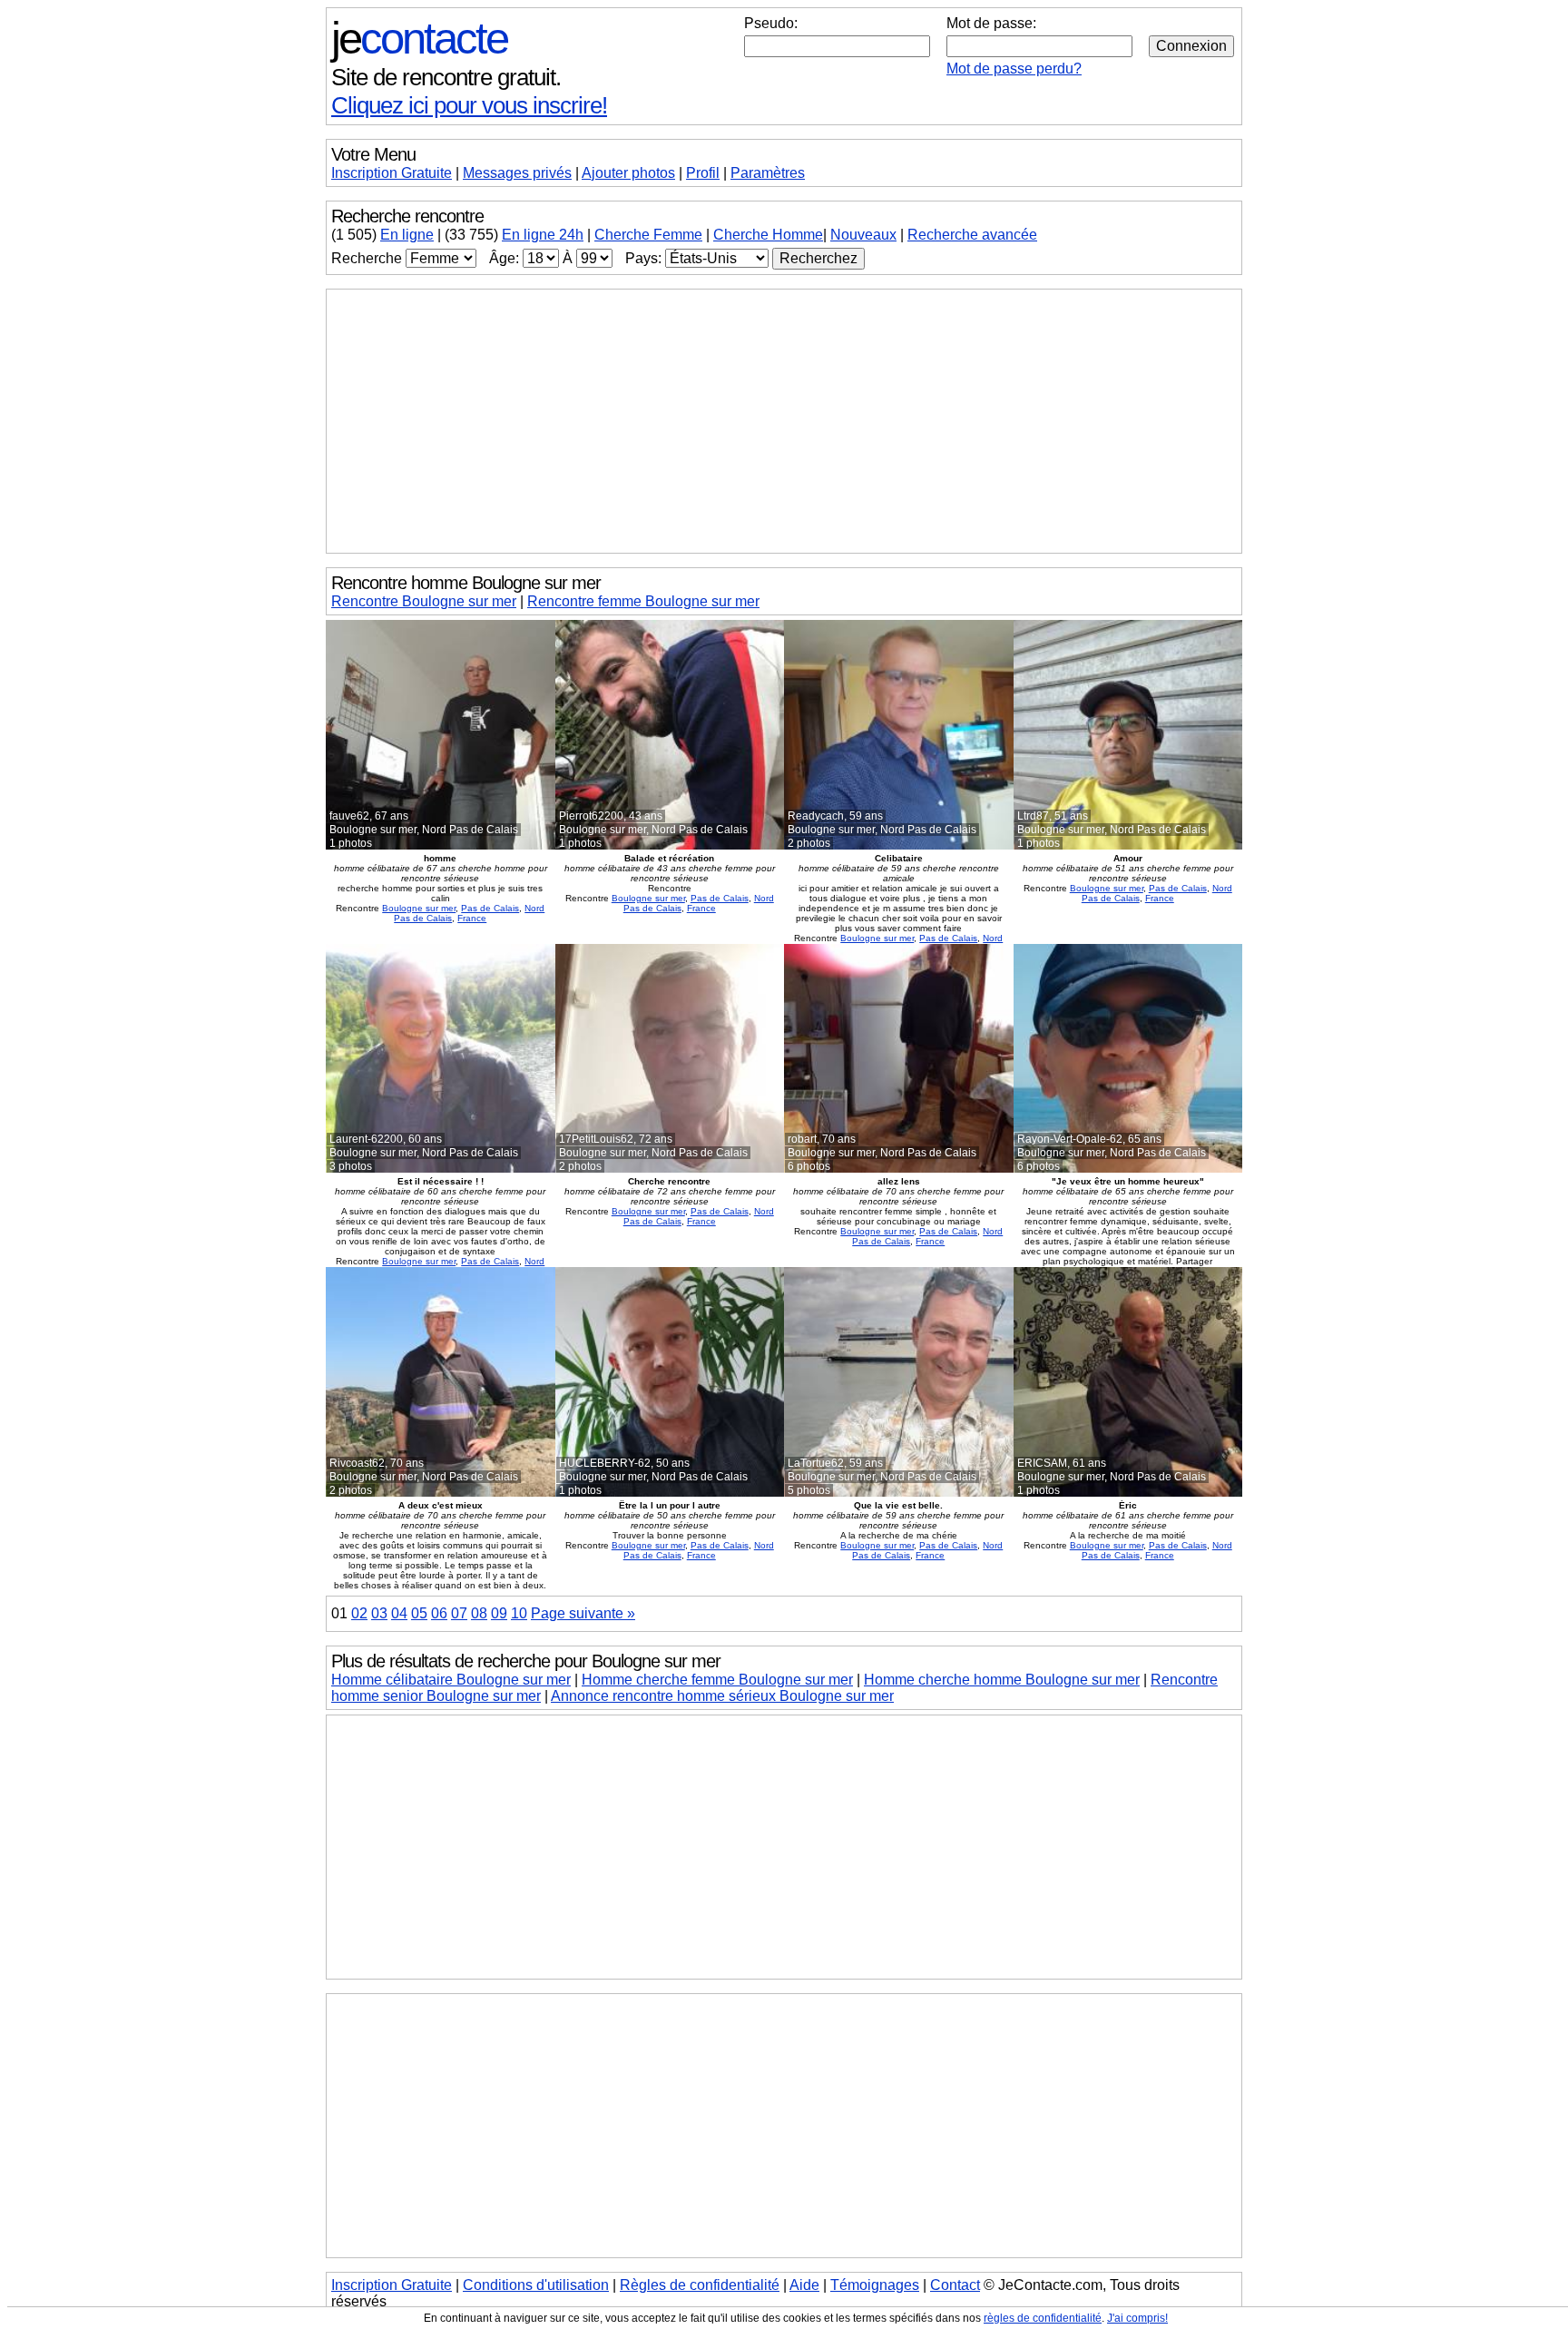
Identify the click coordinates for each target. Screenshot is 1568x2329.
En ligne (407, 235)
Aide (804, 2285)
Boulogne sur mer (419, 908)
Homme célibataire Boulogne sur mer (451, 1680)
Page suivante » (583, 1613)
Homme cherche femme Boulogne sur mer (717, 1680)
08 (479, 1613)
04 (399, 1613)
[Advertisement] (784, 421)
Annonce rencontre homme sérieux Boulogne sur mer (722, 1696)
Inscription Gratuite (392, 173)
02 (359, 1613)
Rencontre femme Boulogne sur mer (643, 601)
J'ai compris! (1137, 2318)
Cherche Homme (768, 235)
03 (379, 1613)
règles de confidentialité (1043, 2318)
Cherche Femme (648, 235)
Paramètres (768, 173)
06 (439, 1613)
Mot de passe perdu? (1014, 69)
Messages (517, 173)
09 (499, 1613)
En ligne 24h (543, 235)
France (472, 918)
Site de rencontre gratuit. (446, 77)
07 (459, 1613)
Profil (703, 173)
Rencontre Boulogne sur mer (424, 601)
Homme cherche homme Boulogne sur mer (1002, 1680)
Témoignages (875, 2285)
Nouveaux (863, 235)
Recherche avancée (972, 235)
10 (519, 1613)
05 (419, 1613)
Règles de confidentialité (700, 2285)
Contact (955, 2285)
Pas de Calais (490, 908)
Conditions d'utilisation (536, 2285)
